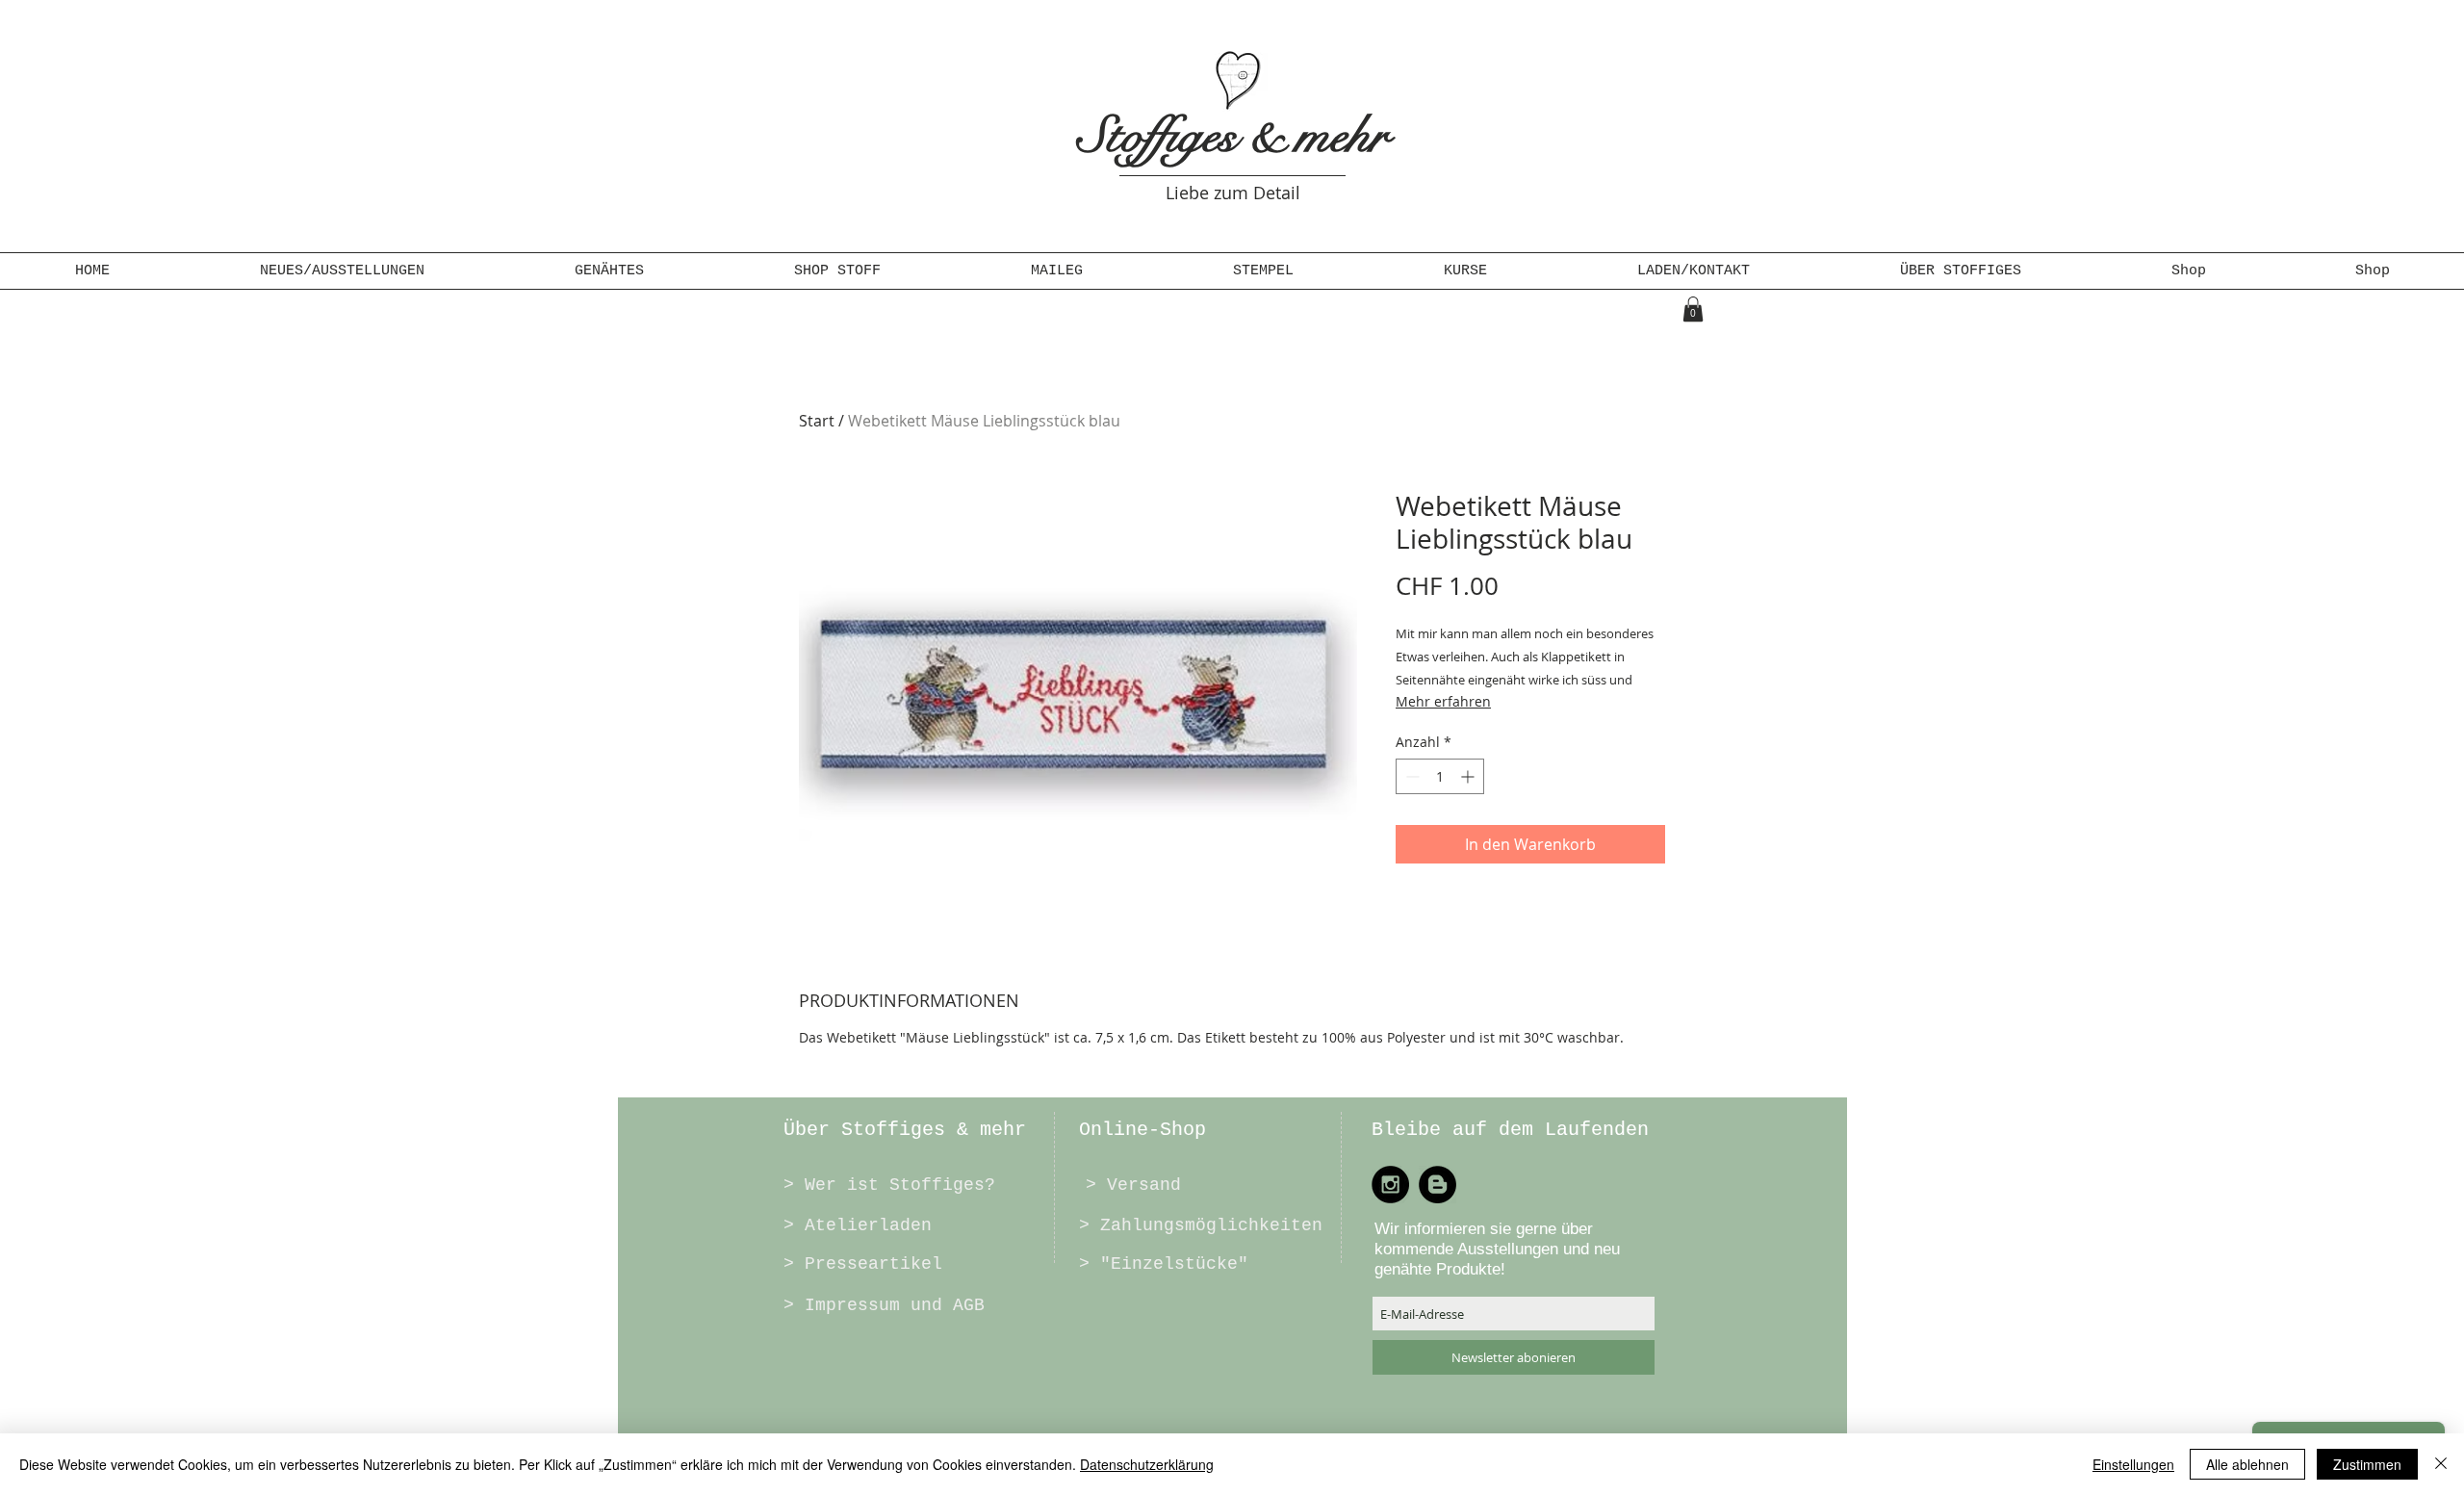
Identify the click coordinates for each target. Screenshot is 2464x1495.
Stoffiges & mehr (1233, 136)
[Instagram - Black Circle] (1390, 1185)
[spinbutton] (1440, 776)
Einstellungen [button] (2133, 1464)
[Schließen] (2441, 1464)
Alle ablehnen (2247, 1464)
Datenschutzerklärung (1147, 1464)
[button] (609, 271)
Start (817, 421)
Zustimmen (2367, 1464)
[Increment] (1469, 776)
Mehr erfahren (1443, 701)
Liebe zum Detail (1233, 193)
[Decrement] (1411, 776)
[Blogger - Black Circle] (1437, 1185)
